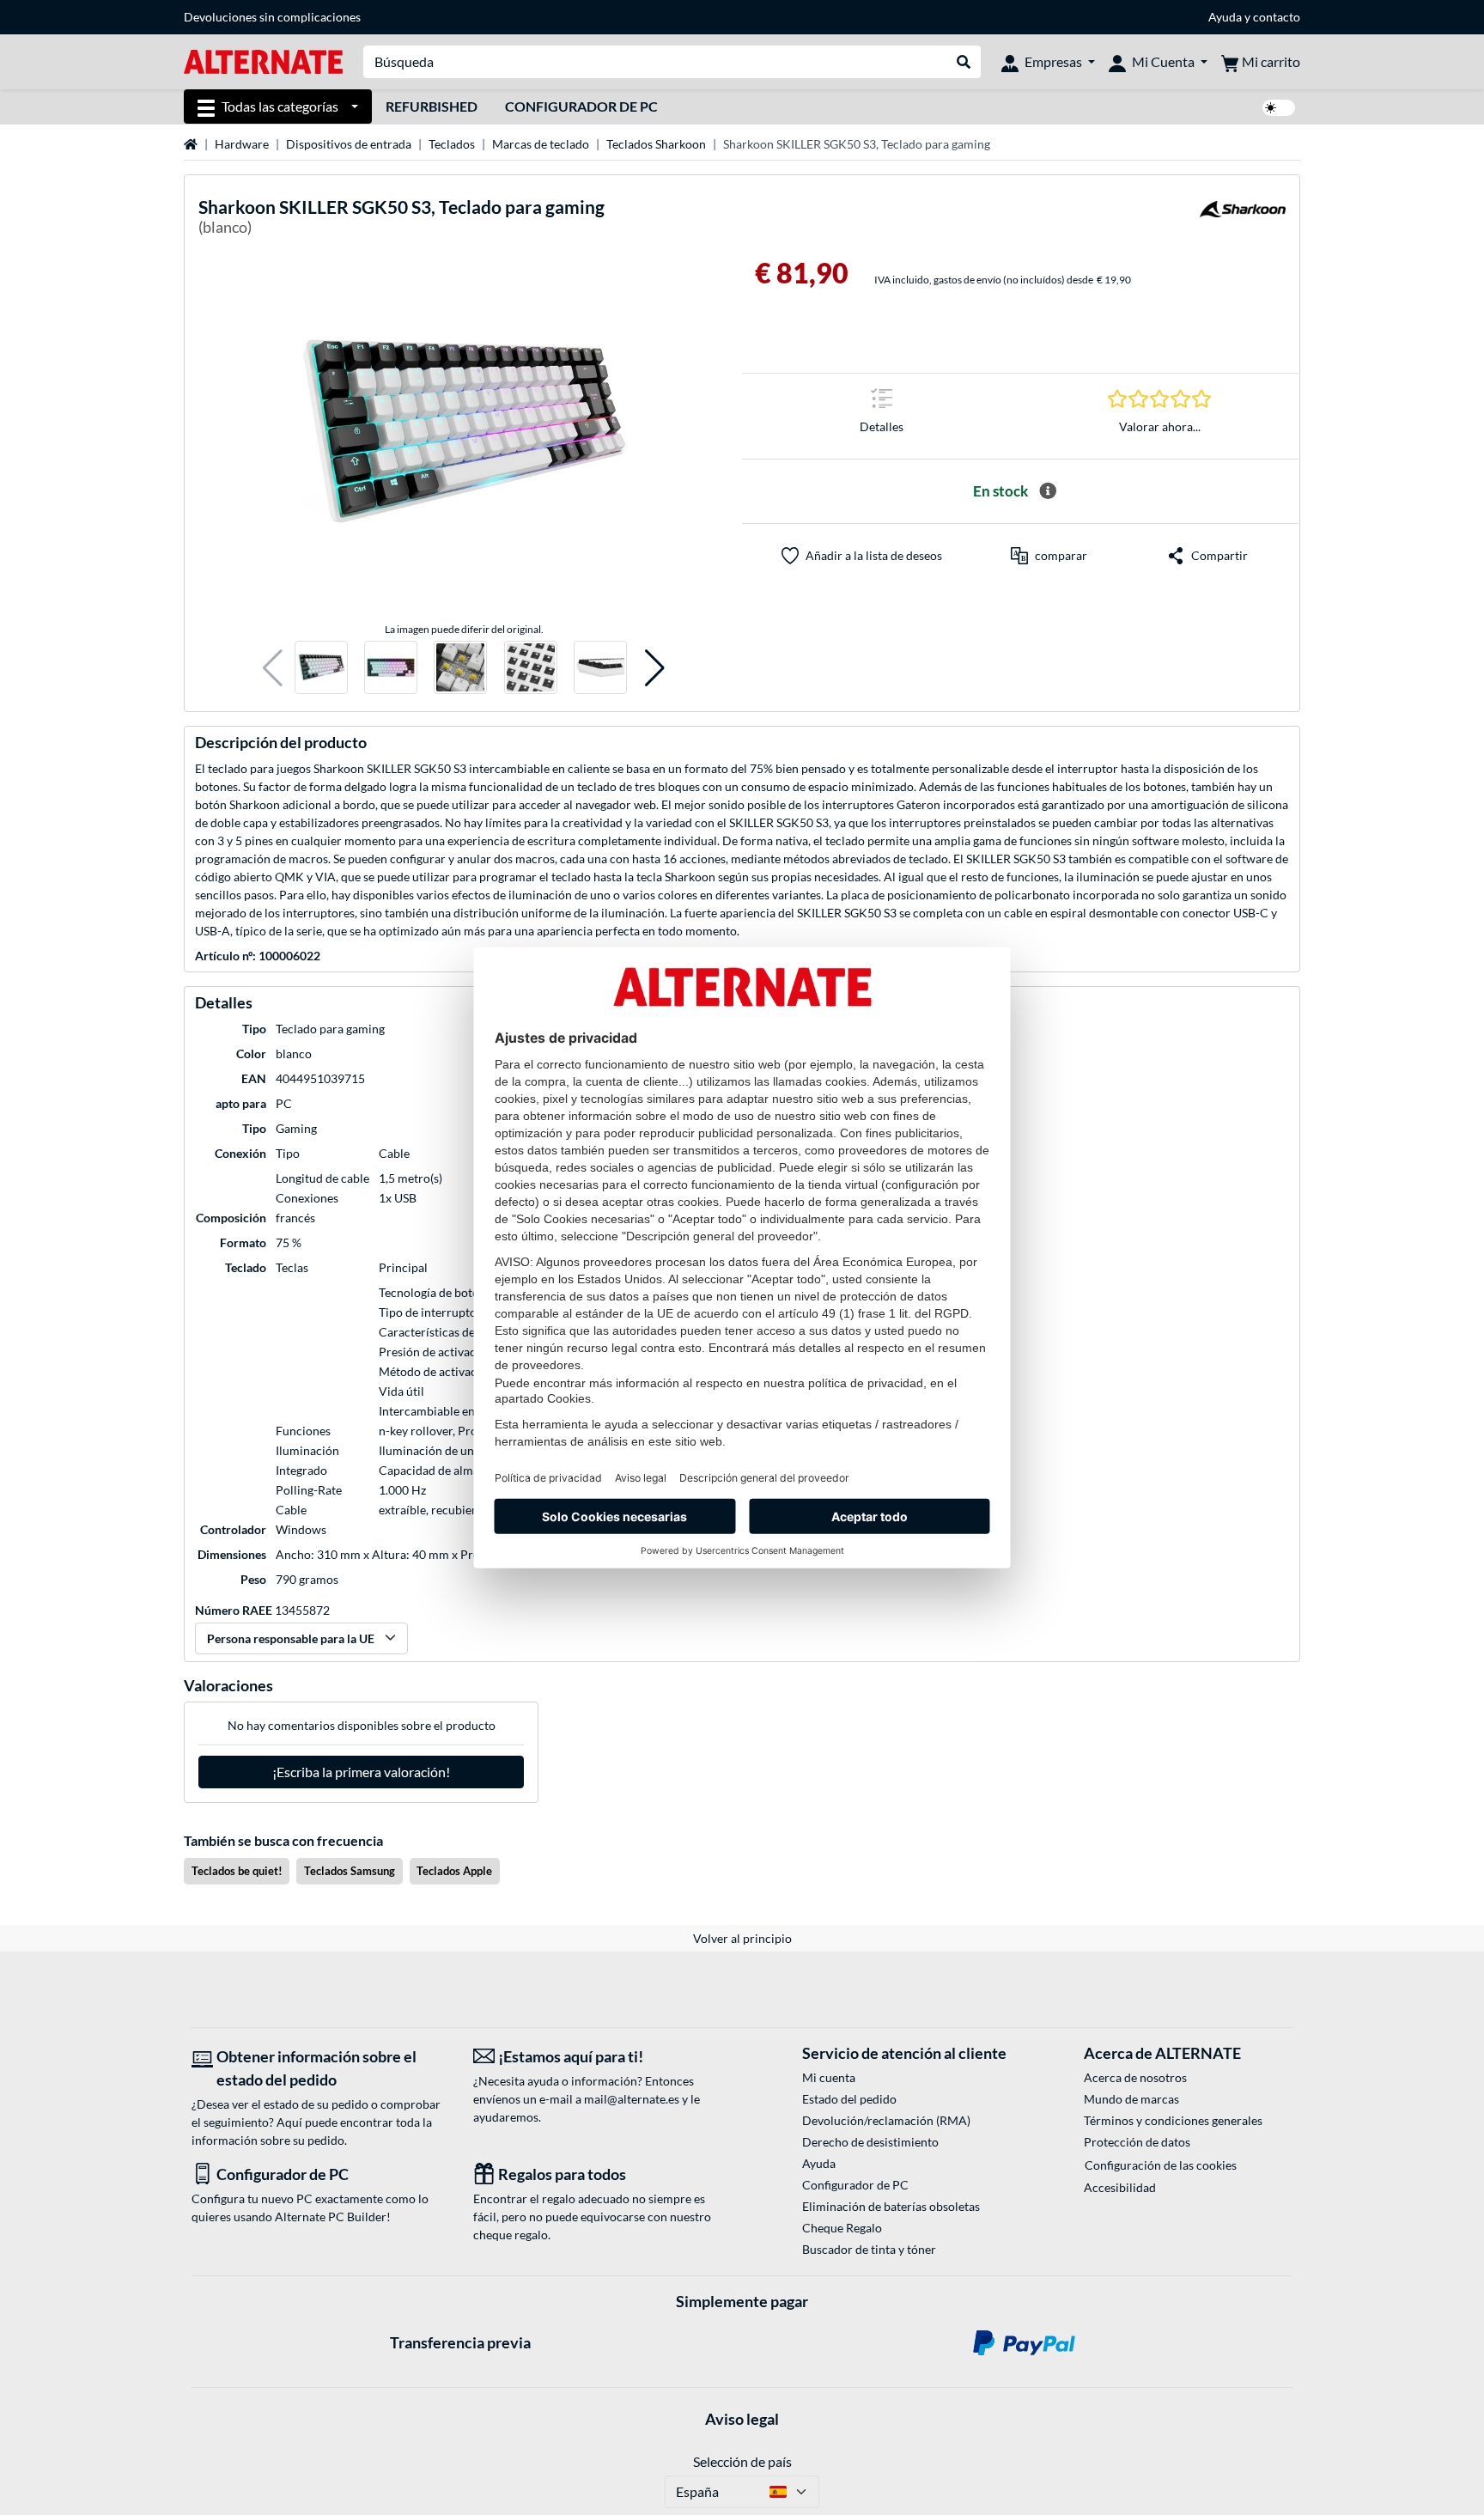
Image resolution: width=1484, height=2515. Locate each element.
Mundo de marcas (1131, 2099)
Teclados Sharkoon (656, 144)
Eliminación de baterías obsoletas (891, 2206)
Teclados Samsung (350, 1871)
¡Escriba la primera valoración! (361, 1772)
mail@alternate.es (632, 2099)
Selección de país (742, 2461)
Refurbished (432, 106)
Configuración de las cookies (1161, 2165)
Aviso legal (742, 2419)
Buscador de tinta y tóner (869, 2249)
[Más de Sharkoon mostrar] (1243, 219)
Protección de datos (1137, 2142)
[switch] (1279, 108)
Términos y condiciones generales (1173, 2120)
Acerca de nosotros (1135, 2077)
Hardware (242, 144)
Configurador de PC (581, 106)
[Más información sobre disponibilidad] (1048, 491)
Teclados (452, 144)
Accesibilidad (1120, 2187)
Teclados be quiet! (237, 1871)
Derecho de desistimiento (870, 2142)
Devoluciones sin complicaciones (272, 17)
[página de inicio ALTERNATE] (263, 61)
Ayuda (1225, 17)
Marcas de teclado (541, 144)
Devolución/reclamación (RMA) (886, 2120)
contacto (1277, 17)
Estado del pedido (849, 2099)
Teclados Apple (454, 1871)
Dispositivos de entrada (349, 144)
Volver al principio (742, 1938)
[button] (273, 668)
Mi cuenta (829, 2077)
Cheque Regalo (842, 2228)
